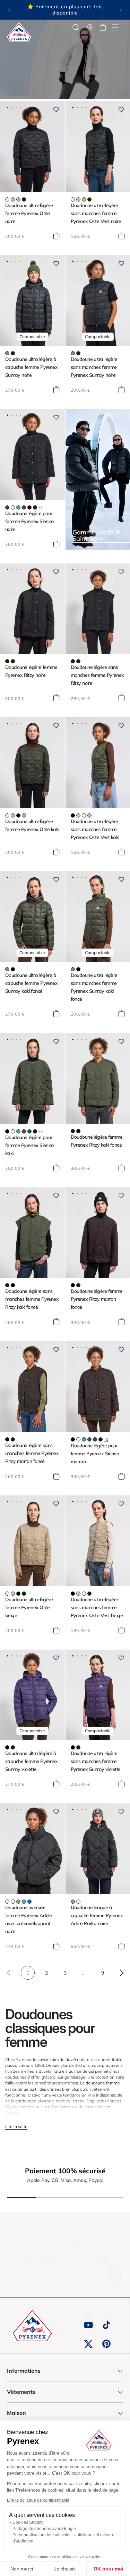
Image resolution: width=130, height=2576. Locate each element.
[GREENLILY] (13, 199)
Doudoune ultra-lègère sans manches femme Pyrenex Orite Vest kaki (95, 829)
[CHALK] (7, 1902)
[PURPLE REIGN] (7, 353)
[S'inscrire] (114, 2275)
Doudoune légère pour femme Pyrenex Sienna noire (30, 521)
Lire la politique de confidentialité (38, 2500)
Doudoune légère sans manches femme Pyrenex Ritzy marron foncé (32, 1453)
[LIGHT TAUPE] (18, 199)
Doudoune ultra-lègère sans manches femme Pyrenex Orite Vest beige (97, 1607)
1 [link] (28, 1973)
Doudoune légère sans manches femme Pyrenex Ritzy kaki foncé (32, 1299)
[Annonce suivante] (121, 10)
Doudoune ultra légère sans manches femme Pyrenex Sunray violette (96, 1761)
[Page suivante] (121, 1973)
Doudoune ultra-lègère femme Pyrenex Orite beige (29, 1607)
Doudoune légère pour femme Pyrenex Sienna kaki (30, 1145)
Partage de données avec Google (44, 2529)
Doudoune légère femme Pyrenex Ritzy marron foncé (97, 1299)
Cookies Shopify (28, 2522)
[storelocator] (90, 27)
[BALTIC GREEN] (7, 507)
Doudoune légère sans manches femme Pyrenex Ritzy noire (97, 675)
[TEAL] (29, 1902)
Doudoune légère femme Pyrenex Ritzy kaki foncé (97, 1141)
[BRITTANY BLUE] (24, 1902)
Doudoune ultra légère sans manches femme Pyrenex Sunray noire (94, 367)
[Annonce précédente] (9, 10)
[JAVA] (7, 661)
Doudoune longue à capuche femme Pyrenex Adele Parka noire (97, 1915)
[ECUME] (7, 199)
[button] (115, 27)
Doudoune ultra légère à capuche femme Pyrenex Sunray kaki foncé (31, 983)
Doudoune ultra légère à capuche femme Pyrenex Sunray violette (31, 1761)
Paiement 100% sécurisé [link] (65, 2171)
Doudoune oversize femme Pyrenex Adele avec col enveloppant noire (28, 1919)
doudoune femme (103, 2083)
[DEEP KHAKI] (24, 199)
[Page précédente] (9, 1973)
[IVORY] (13, 507)
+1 (41, 507)
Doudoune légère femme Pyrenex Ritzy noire (31, 671)
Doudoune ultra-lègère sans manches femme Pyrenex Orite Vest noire (96, 213)
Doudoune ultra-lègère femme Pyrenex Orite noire (29, 213)
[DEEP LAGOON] (18, 507)
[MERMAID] (18, 1902)
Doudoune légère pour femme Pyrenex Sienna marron (95, 1454)
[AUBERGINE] (24, 507)
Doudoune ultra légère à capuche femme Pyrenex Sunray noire (31, 367)
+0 (41, 1131)
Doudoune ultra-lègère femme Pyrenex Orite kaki (32, 825)
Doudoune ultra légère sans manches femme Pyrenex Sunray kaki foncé (94, 987)
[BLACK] (29, 507)
